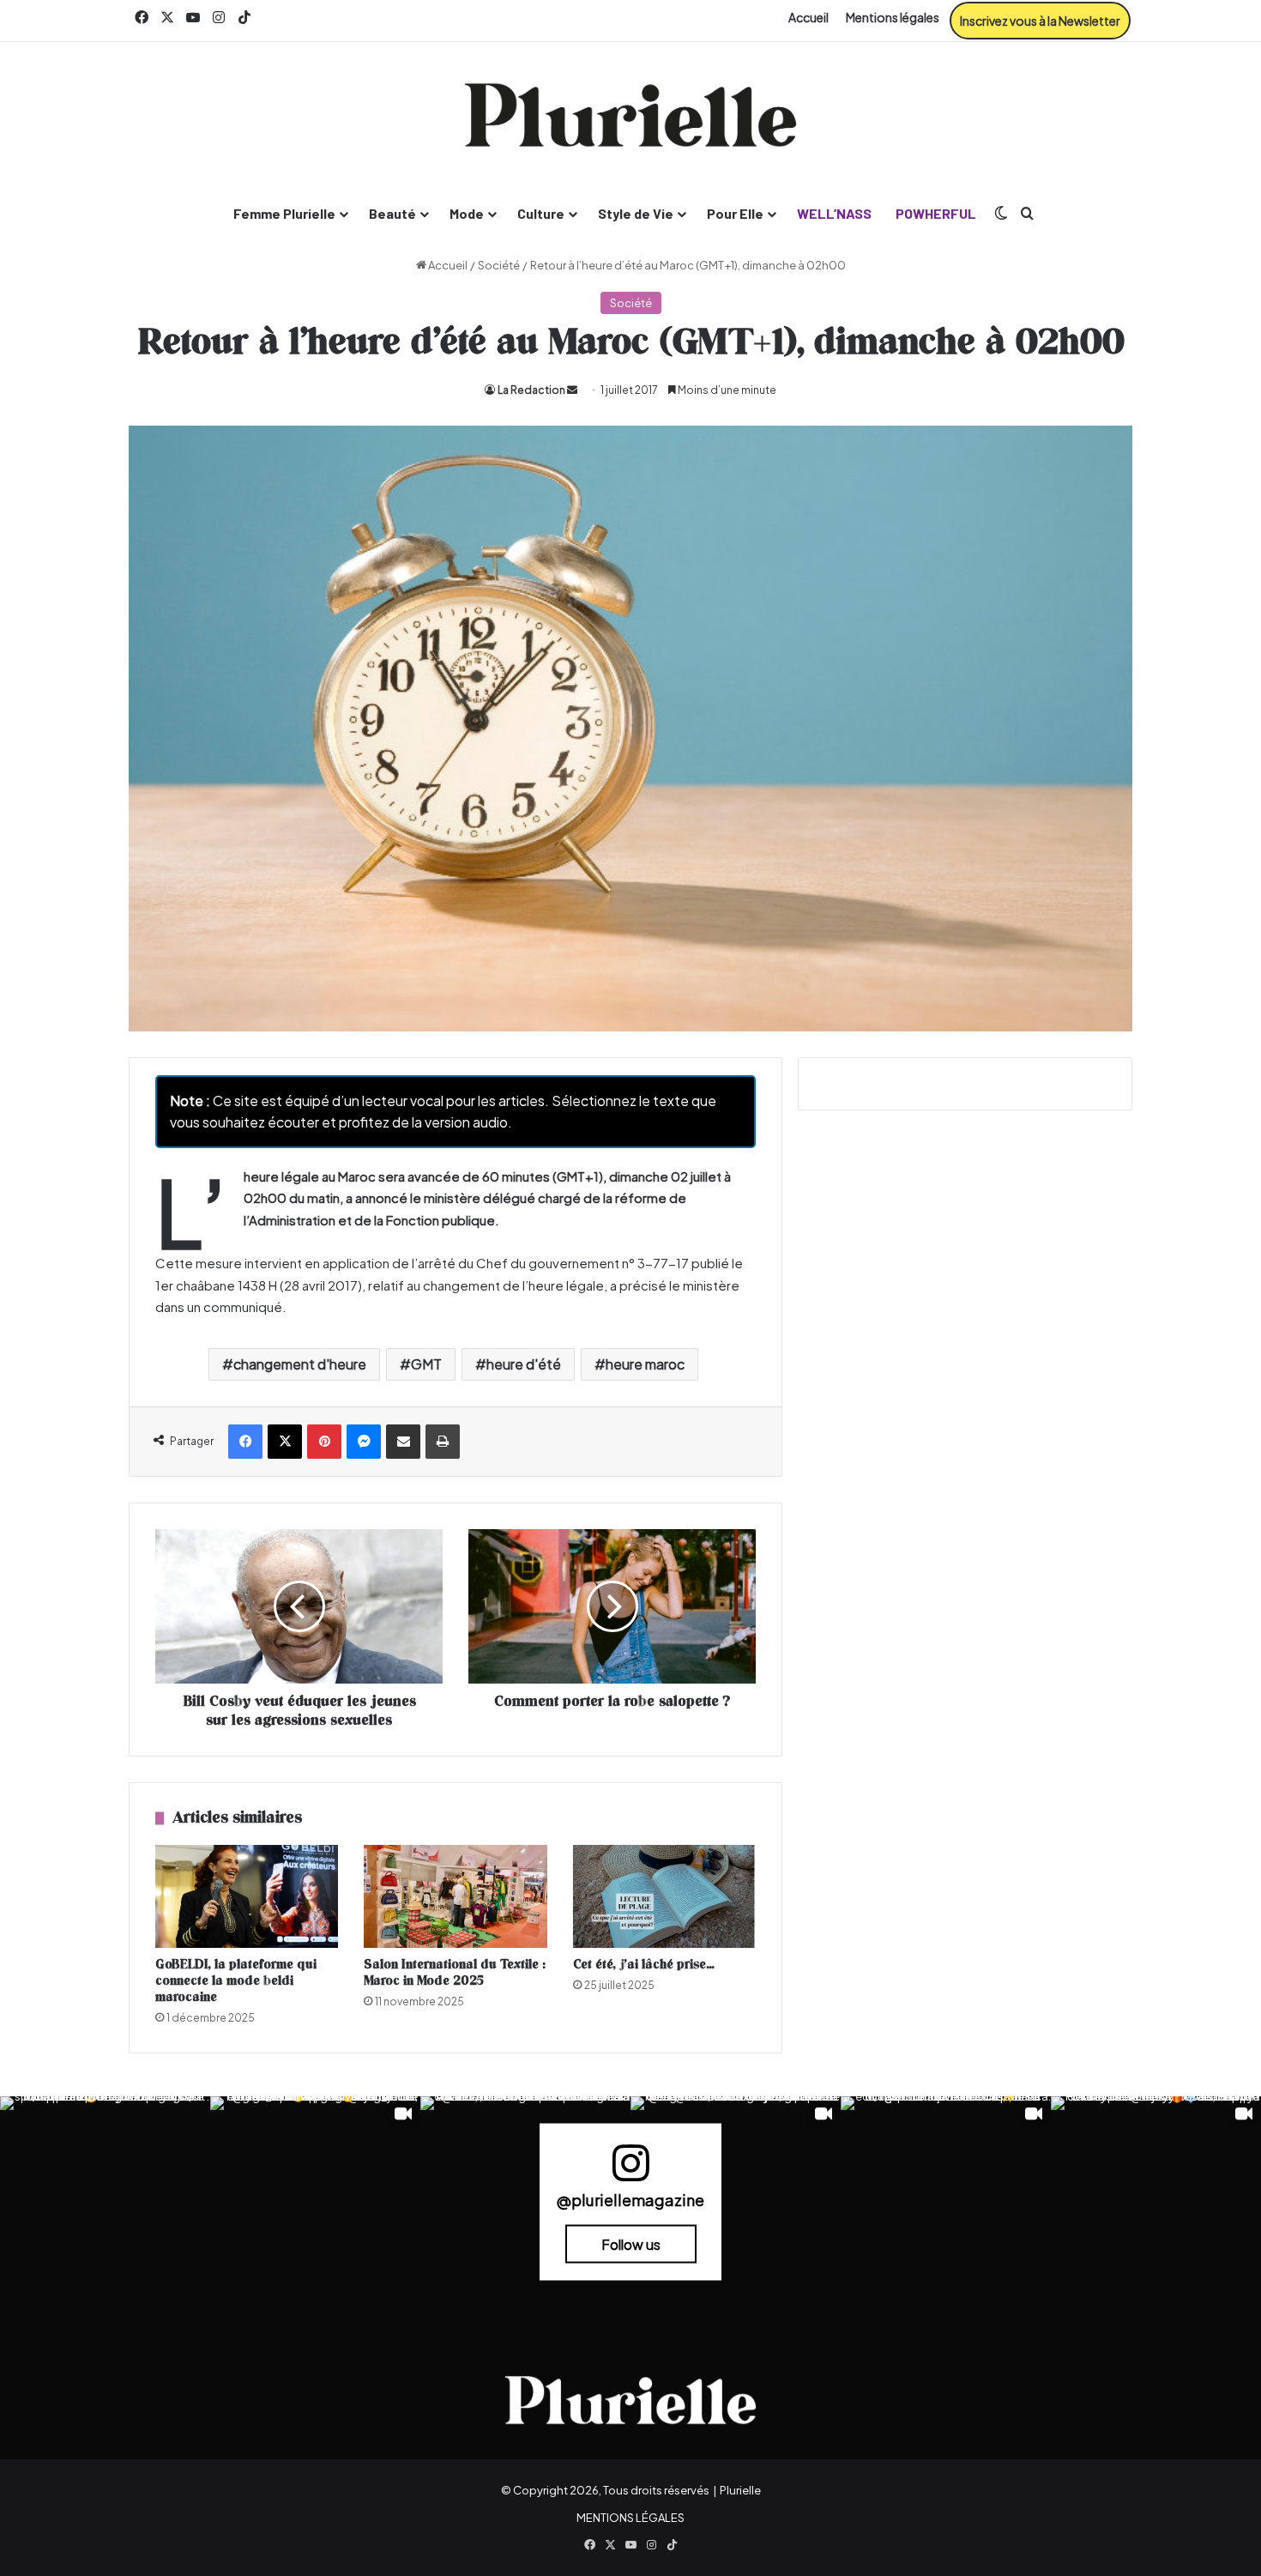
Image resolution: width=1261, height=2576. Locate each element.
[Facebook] (245, 1442)
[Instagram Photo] (105, 2201)
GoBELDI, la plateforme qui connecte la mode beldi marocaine (236, 1981)
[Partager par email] (403, 1442)
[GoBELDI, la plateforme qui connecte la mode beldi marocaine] (247, 1896)
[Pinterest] (324, 1442)
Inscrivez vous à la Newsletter (1040, 21)
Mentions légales (893, 17)
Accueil (808, 17)
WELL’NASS (834, 213)
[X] (285, 1442)
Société (499, 265)
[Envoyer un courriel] (572, 390)
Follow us (631, 2243)
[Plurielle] (630, 115)
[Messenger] (364, 1442)
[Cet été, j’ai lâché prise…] (664, 1896)
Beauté (392, 213)
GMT (426, 1364)
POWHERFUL (936, 213)
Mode (467, 213)
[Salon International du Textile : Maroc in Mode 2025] (455, 1896)
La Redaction (531, 390)
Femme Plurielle (284, 213)
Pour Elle (735, 213)
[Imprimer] (443, 1442)
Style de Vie (636, 213)
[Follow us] (630, 2170)
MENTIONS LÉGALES (630, 2518)
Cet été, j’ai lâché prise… (644, 1965)
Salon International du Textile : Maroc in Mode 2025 (455, 1973)
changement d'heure (300, 1364)
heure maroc (645, 1364)
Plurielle (740, 2490)
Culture (541, 213)
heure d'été (524, 1364)
